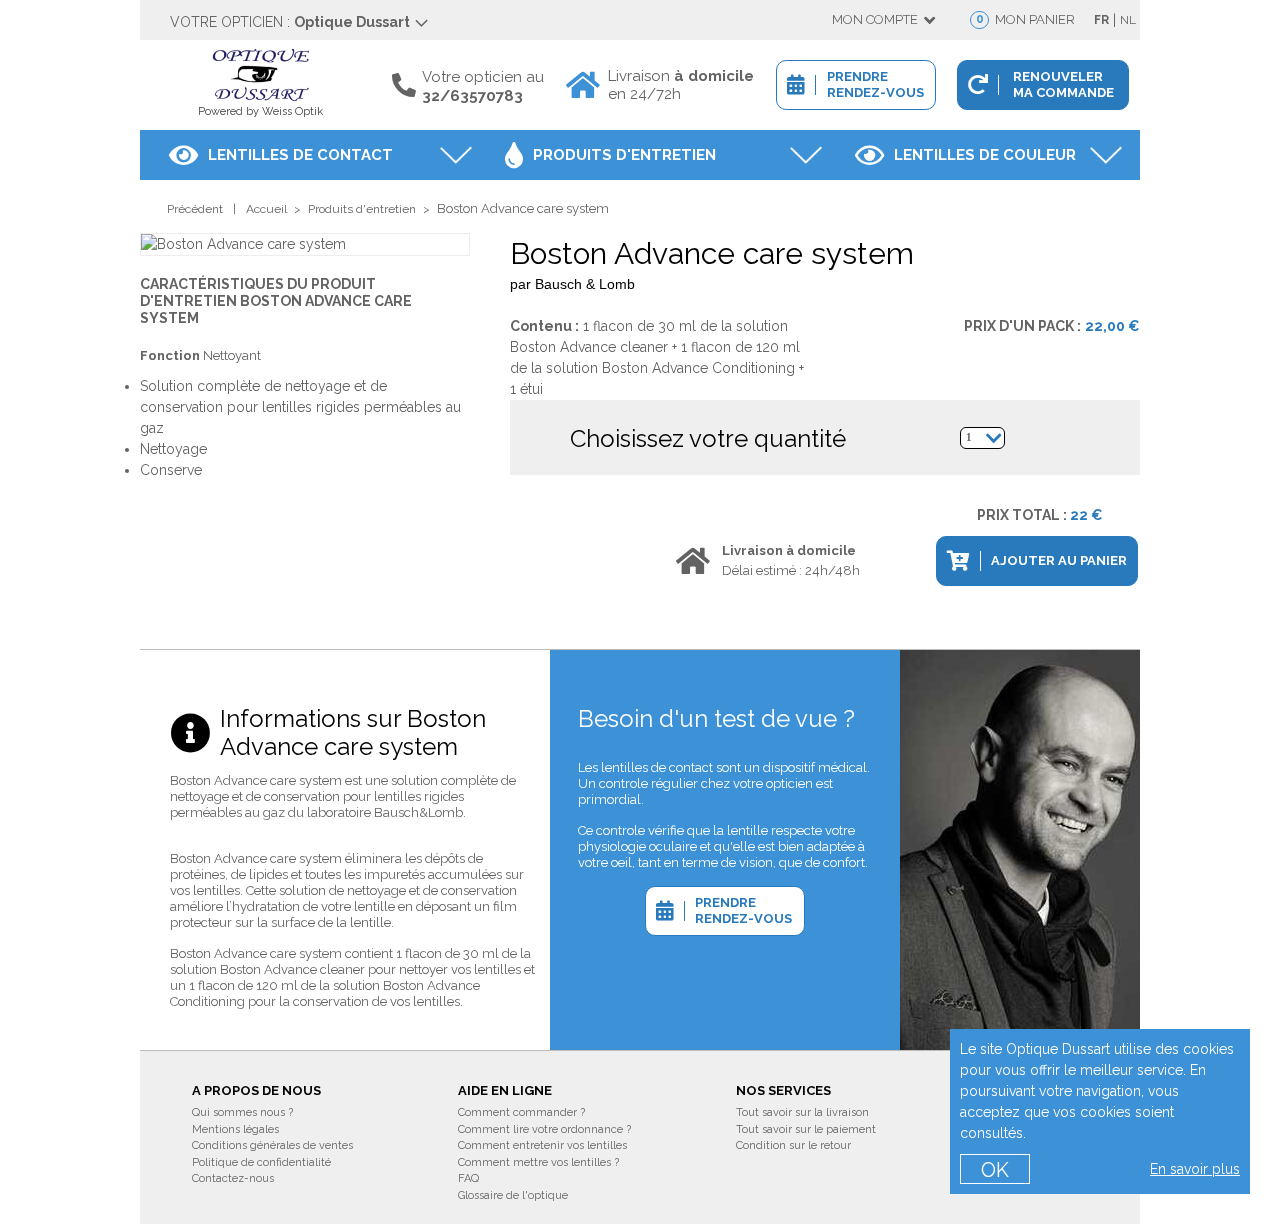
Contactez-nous (233, 1178)
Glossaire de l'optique (513, 1195)
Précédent (195, 209)
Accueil (266, 209)
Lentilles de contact (300, 155)
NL (1128, 20)
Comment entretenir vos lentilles (542, 1145)
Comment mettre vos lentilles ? (538, 1162)
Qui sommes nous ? (242, 1112)
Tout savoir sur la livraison (802, 1112)
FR (1101, 20)
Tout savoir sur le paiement (806, 1129)
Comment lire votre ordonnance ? (544, 1129)
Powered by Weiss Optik (260, 111)
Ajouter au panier (1059, 560)
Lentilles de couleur (985, 155)
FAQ (468, 1178)
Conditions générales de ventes (272, 1145)
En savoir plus (1195, 1169)
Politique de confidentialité (261, 1162)
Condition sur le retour (793, 1145)
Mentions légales (235, 1129)
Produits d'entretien (624, 155)
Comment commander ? (521, 1112)
